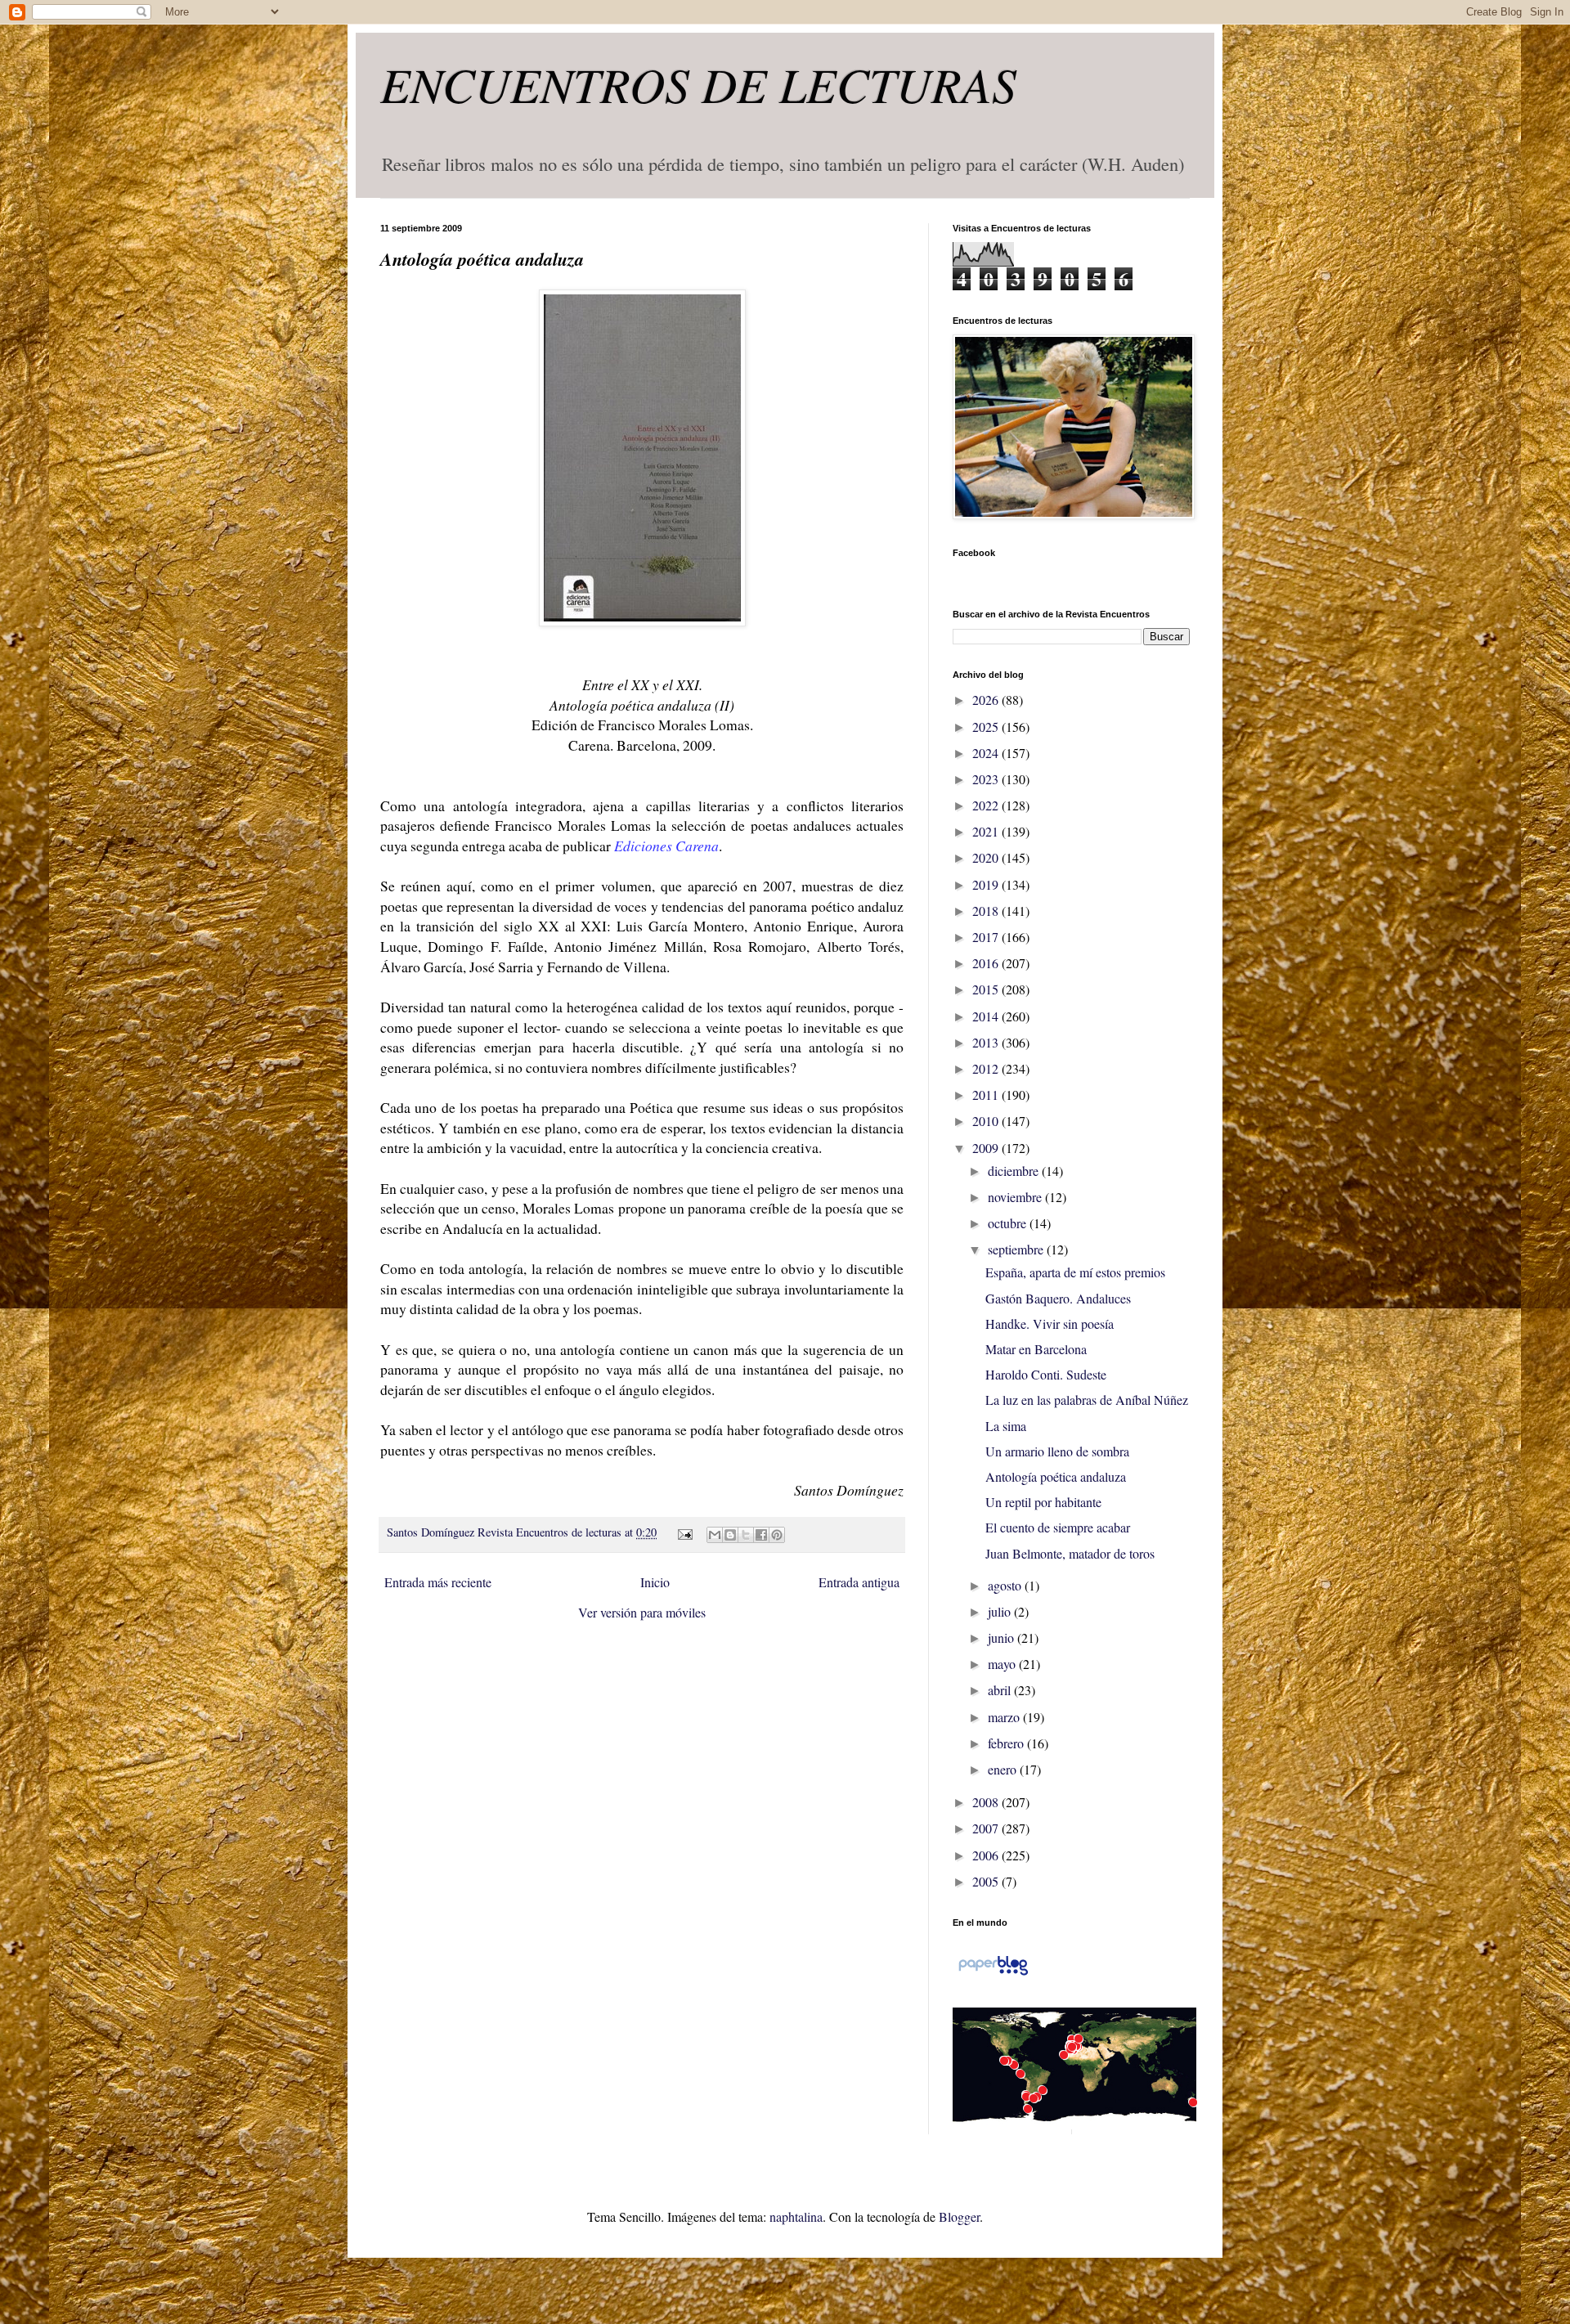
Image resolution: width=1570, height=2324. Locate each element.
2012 (987, 1068)
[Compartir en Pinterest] (777, 1535)
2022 (987, 805)
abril (1001, 1690)
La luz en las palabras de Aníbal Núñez (1087, 1400)
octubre (1009, 1223)
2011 (987, 1095)
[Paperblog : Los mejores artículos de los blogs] (993, 1974)
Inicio (655, 1582)
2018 (987, 911)
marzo (1005, 1717)
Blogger (959, 2216)
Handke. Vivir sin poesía (1050, 1324)
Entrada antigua (859, 1582)
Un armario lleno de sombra (1057, 1451)
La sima (1006, 1426)
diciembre (1015, 1171)
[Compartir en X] (746, 1535)
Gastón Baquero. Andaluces (1058, 1298)
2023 (987, 779)
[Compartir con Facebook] (761, 1535)
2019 (987, 884)
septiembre (1017, 1249)
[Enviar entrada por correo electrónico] (683, 1532)
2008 (987, 1802)
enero (1004, 1769)
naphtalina (796, 2216)
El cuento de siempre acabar (1058, 1527)
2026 (987, 700)
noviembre (1016, 1197)
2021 (987, 831)
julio (1001, 1611)
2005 (987, 1881)
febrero (1007, 1743)
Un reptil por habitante (1043, 1502)
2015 (987, 989)
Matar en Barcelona (1036, 1349)
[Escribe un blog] (730, 1535)
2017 (987, 937)
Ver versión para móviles (642, 1612)
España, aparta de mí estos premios (1075, 1272)
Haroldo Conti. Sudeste (1046, 1374)
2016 (987, 963)
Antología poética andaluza (1056, 1476)
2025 (987, 727)
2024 (987, 753)
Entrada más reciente (438, 1582)
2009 (987, 1148)
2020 (987, 857)
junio (1003, 1638)
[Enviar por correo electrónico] (715, 1535)
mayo (1003, 1664)
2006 (987, 1855)
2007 (987, 1828)
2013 (987, 1042)
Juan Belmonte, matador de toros (1070, 1553)
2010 (987, 1121)
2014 (987, 1016)
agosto (1006, 1585)
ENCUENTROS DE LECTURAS (698, 83)
